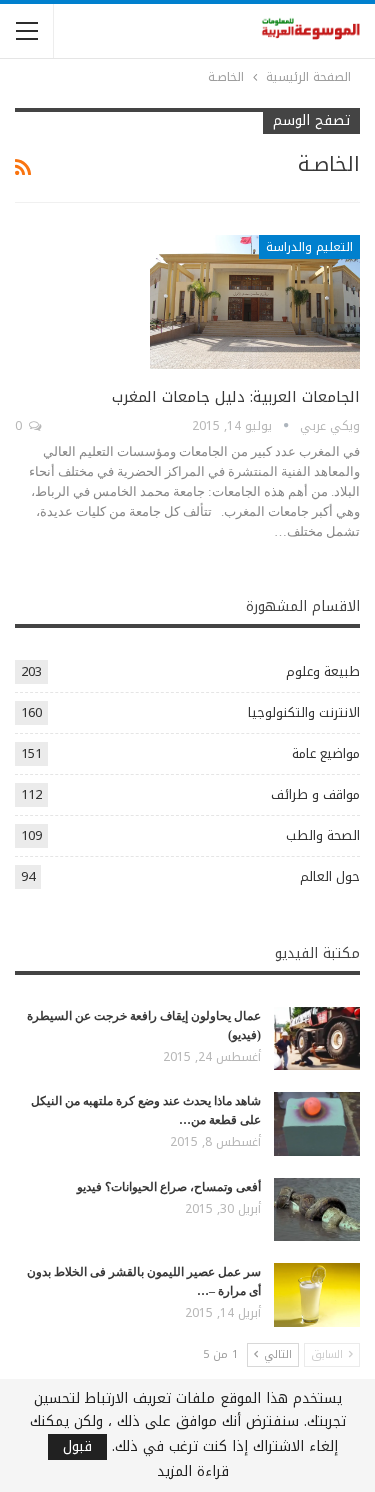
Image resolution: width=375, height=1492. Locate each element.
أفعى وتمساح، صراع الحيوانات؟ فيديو (169, 1187)
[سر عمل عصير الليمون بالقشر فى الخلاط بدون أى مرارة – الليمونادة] (317, 1295)
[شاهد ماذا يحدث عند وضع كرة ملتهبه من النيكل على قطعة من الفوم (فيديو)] (317, 1124)
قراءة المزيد (193, 1472)
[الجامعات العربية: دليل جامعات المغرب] (255, 302)
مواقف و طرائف (315, 794)
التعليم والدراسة (309, 247)
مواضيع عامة (326, 753)
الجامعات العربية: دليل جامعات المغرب (236, 397)
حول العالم (330, 876)
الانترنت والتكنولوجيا (304, 712)
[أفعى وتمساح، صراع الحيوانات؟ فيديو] (317, 1210)
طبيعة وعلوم (323, 671)
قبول (77, 1447)
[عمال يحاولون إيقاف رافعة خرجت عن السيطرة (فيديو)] (317, 1039)
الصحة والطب (323, 835)
